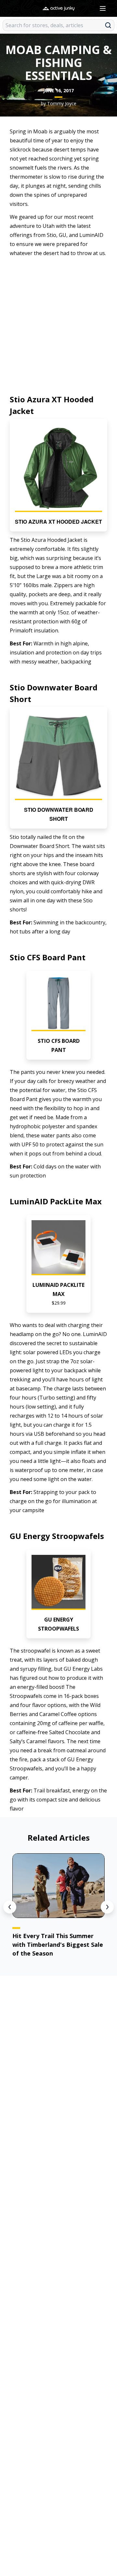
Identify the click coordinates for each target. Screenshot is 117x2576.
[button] (58, 475)
